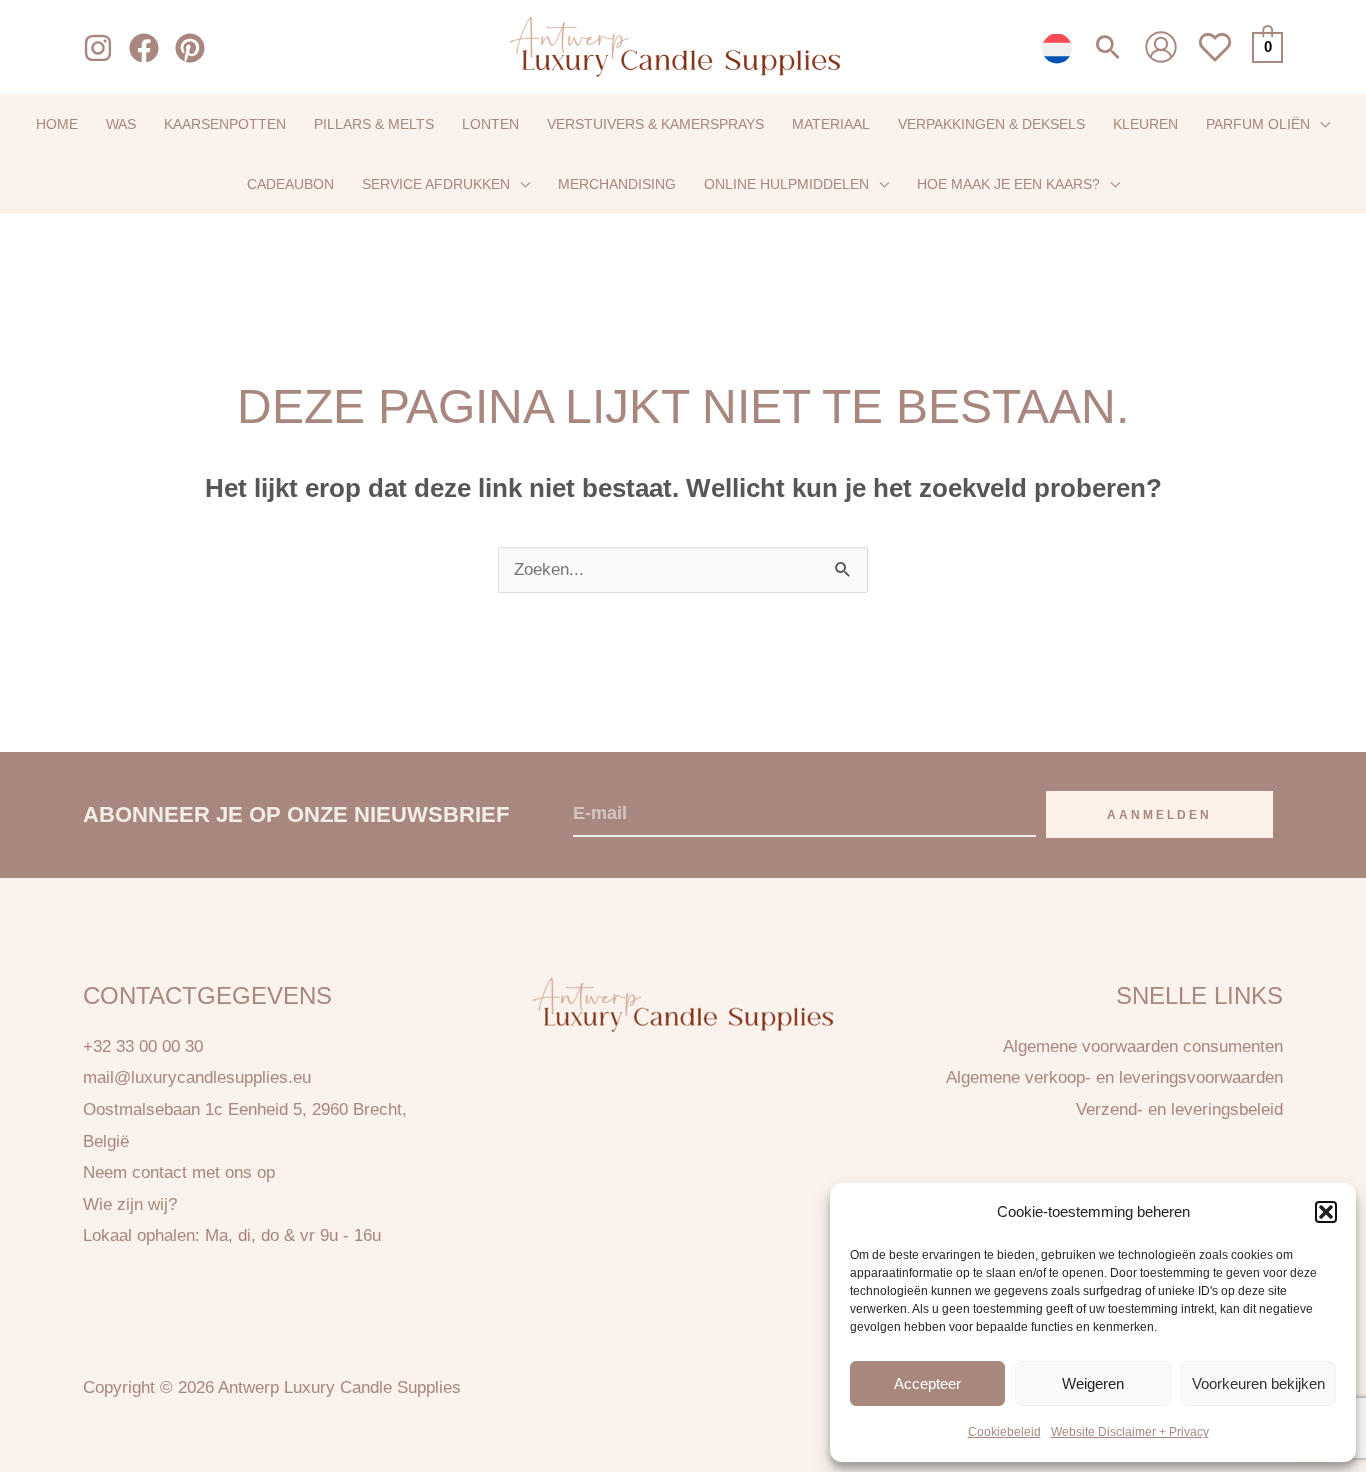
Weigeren (1093, 1382)
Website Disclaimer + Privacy (1130, 1432)
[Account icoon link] (1161, 47)
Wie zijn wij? (130, 1204)
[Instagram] (98, 48)
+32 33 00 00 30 (143, 1046)
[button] (1326, 1212)
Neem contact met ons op (179, 1172)
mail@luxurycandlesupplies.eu (197, 1077)
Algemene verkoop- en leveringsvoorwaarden (1114, 1077)
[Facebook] (144, 48)
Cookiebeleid (1004, 1432)
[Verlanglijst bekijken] (1215, 58)
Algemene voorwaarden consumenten (1143, 1046)
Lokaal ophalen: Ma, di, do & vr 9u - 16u (232, 1235)
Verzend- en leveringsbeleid (1179, 1109)
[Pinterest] (190, 48)
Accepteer (927, 1382)
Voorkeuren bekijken (1258, 1382)
